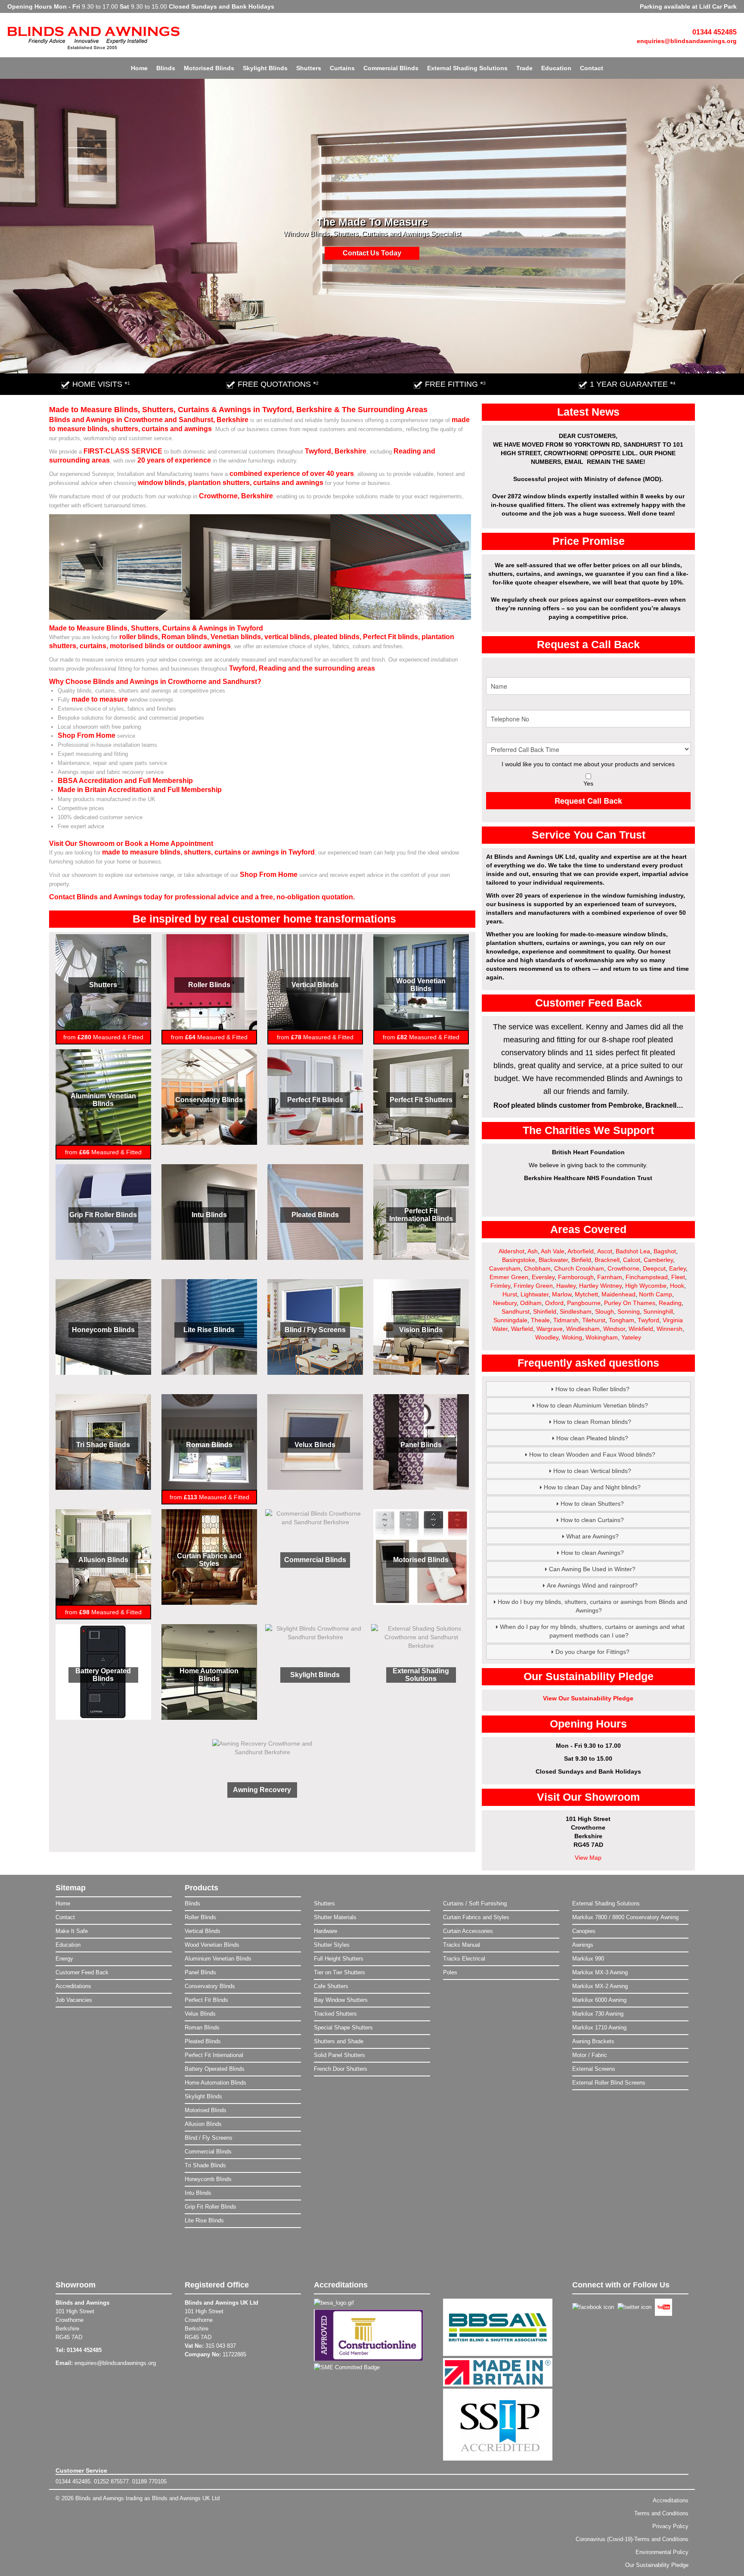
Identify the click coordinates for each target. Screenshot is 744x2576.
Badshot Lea (633, 1251)
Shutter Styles (332, 1945)
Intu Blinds (209, 1215)
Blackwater (553, 1260)
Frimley (500, 1286)
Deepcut (654, 1268)
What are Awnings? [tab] (592, 1536)
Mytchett (586, 1294)
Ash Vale (553, 1251)
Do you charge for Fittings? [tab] (592, 1652)
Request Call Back (588, 801)
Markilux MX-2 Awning (600, 1986)
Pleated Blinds (315, 1215)
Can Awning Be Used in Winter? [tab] (592, 1569)
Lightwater (535, 1294)
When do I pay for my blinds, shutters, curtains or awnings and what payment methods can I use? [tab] (592, 1631)
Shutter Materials (335, 1917)
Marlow (562, 1294)
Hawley (566, 1286)
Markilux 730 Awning (598, 2014)
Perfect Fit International (214, 2055)
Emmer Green (509, 1277)
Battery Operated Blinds (103, 1675)
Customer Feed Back (82, 1972)
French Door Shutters (341, 2069)
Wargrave (550, 1329)
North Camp (656, 1294)
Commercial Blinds (391, 68)
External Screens (594, 2069)
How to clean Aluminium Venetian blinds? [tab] (592, 1405)
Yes (588, 783)
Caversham (505, 1268)
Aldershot (512, 1251)
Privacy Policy (670, 2526)
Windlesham (583, 1329)
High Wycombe (646, 1286)
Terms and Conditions (661, 2513)
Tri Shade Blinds (103, 1445)
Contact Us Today (372, 253)
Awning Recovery (262, 1790)
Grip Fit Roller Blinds (103, 1215)
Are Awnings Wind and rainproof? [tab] (592, 1585)
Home (139, 68)
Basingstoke (519, 1260)
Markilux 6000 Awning (599, 2000)
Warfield (522, 1329)
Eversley (543, 1277)
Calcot (632, 1260)
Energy (64, 1959)
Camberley (658, 1260)
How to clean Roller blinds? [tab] (592, 1389)
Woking (572, 1337)
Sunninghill (658, 1311)
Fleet (678, 1277)
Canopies (584, 1931)
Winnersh (670, 1329)
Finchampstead (647, 1277)
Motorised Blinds (209, 68)
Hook (677, 1286)
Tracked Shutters (335, 2014)
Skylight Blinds (265, 68)
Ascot (605, 1251)
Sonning (629, 1311)
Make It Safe (72, 1931)
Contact (592, 68)
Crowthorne (623, 1268)
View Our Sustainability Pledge (588, 1698)
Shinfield (545, 1311)
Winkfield (641, 1329)
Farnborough (576, 1277)
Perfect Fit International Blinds (421, 1215)
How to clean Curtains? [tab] (592, 1520)
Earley (677, 1268)
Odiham (531, 1303)
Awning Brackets (593, 2041)
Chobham (537, 1268)
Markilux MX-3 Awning (600, 1972)
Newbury (505, 1303)
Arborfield (581, 1251)
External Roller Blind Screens (609, 2083)
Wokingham (602, 1337)
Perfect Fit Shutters (421, 1100)
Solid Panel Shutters (339, 2055)
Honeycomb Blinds (103, 1330)
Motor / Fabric (590, 2055)
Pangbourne (584, 1303)
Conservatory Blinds (209, 1100)
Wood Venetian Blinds (421, 985)
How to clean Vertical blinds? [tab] (592, 1471)
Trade (524, 68)
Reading (670, 1303)
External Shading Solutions (467, 68)
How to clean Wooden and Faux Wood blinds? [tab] (592, 1454)
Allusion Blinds (103, 1560)
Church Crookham (579, 1268)
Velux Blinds (315, 1445)
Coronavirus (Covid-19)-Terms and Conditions (632, 2539)
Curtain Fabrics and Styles (209, 1560)
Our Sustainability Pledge (657, 2565)
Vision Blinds (421, 1330)
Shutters (309, 68)
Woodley (547, 1337)
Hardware (325, 1931)
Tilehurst (594, 1320)
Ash (533, 1251)
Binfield (581, 1260)
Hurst (510, 1294)
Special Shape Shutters (343, 2028)
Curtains (342, 68)
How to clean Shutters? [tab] (592, 1504)
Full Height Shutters (339, 1959)
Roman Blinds (209, 1445)
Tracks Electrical (464, 1959)
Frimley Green (533, 1286)
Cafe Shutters (331, 1986)
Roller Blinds (209, 985)
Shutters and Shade (339, 2041)
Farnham (610, 1277)
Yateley (631, 1337)
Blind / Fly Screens (315, 1330)
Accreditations (73, 1986)
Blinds (166, 68)
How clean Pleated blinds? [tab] (592, 1438)
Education (556, 68)
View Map (588, 1858)
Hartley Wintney (600, 1286)
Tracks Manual (462, 1945)
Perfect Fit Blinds (315, 1100)
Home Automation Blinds (209, 1675)
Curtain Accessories (468, 1931)
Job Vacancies (74, 2000)
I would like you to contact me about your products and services (588, 764)
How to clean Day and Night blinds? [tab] (592, 1487)
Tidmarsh (566, 1320)
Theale (540, 1320)
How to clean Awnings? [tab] (592, 1553)
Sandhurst (516, 1311)
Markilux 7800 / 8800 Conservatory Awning (625, 1917)
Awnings (583, 1945)
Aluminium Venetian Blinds (103, 1100)
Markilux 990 (588, 1959)
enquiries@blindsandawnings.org (687, 41)
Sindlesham (576, 1311)
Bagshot (665, 1251)
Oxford (554, 1303)
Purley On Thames (630, 1303)
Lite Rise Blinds (209, 1330)
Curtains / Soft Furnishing (475, 1903)
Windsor (614, 1329)
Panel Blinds (421, 1445)
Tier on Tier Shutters (339, 1972)
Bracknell (607, 1260)
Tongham (622, 1320)
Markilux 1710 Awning (599, 2028)
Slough (604, 1311)
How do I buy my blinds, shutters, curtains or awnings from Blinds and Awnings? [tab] (592, 1606)
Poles (450, 1972)
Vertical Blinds (315, 985)
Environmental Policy (662, 2552)
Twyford (648, 1320)
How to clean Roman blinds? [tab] (592, 1422)
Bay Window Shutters (341, 2000)
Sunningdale (510, 1320)
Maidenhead (618, 1294)
